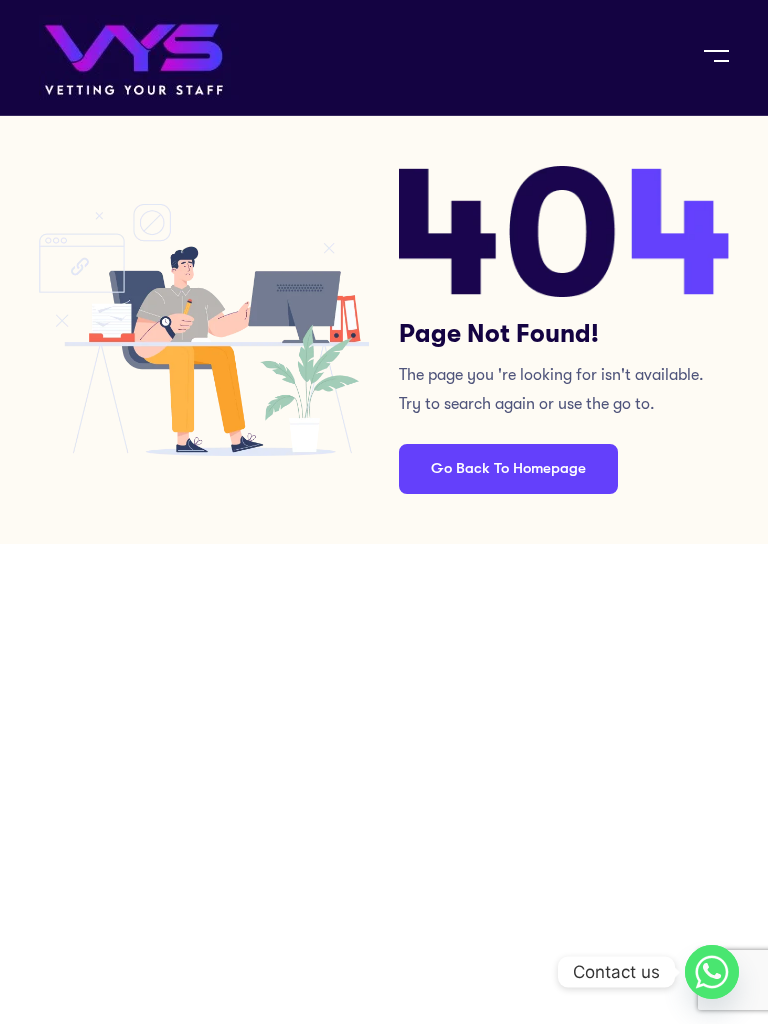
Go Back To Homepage (508, 468)
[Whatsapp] (712, 972)
